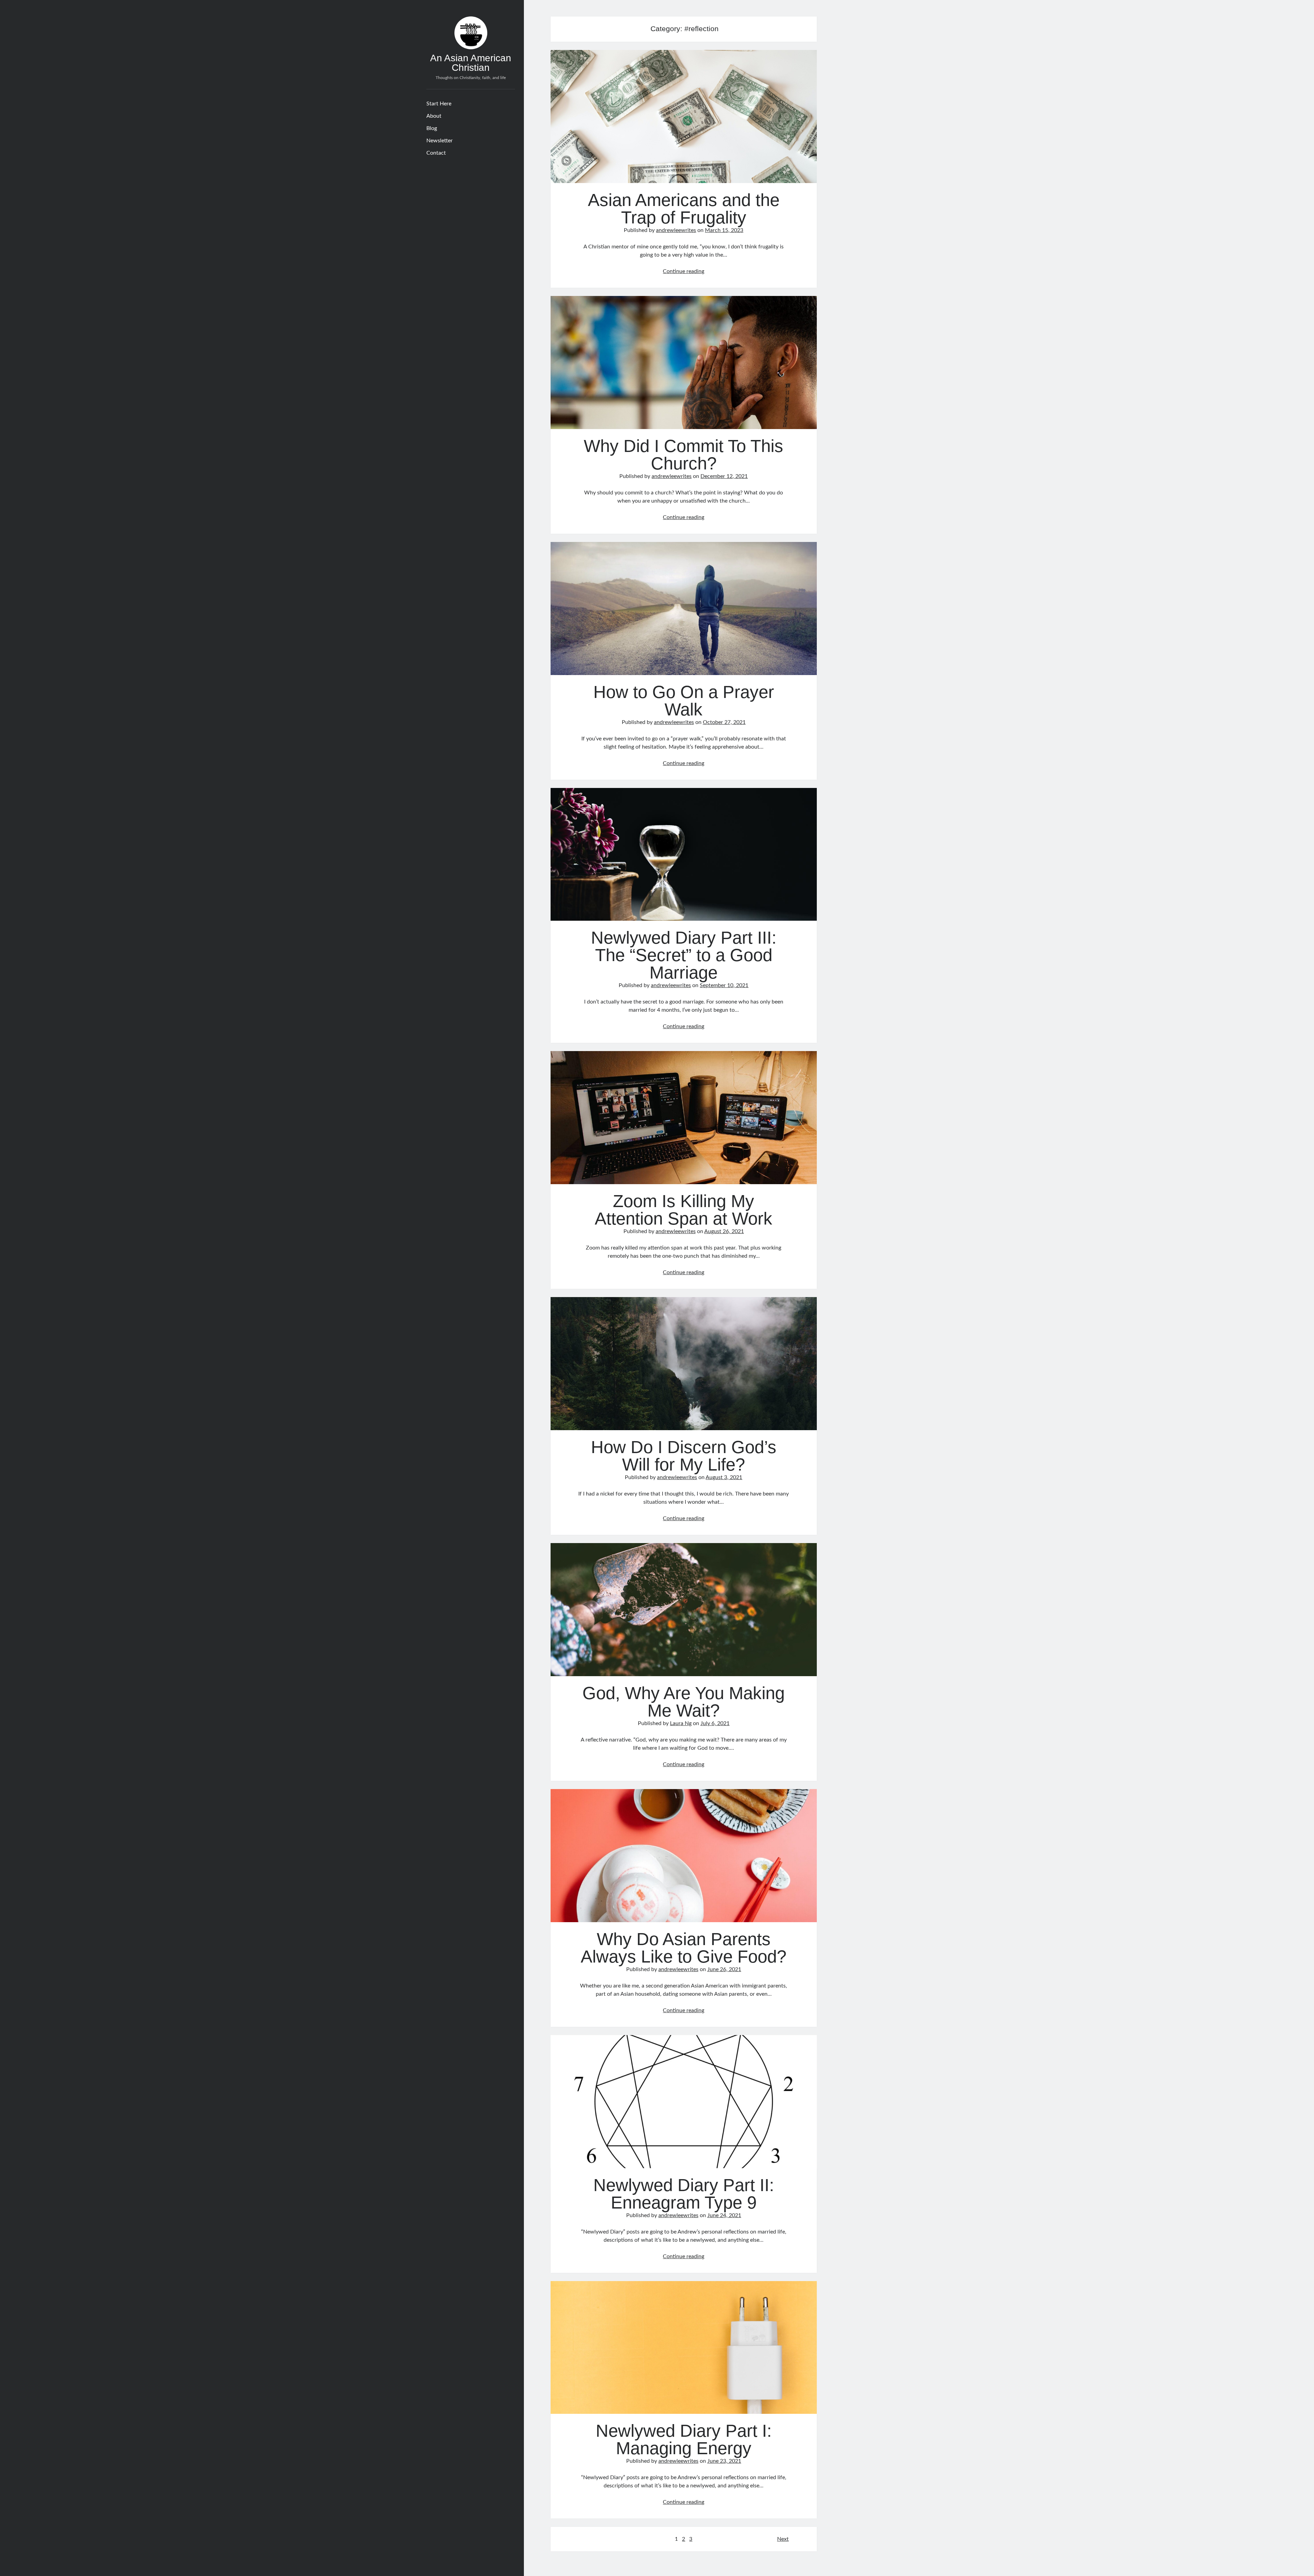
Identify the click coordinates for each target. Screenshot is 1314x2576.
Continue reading (684, 271)
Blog (432, 128)
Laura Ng (681, 1723)
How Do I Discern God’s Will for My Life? (684, 1364)
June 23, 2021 (724, 2461)
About (434, 116)
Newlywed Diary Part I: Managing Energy (684, 2348)
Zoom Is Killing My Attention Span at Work (684, 1118)
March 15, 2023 (724, 230)
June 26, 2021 (724, 1969)
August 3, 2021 (724, 1477)
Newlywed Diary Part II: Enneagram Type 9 (684, 2102)
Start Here (439, 104)
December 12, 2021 (724, 476)
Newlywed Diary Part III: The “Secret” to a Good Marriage (684, 855)
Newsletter (440, 141)
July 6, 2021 (715, 1723)
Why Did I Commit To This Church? (684, 363)
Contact (436, 153)
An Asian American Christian (471, 63)
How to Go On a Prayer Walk (684, 609)
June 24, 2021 (724, 2215)
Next (783, 2539)
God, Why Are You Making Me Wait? (684, 1610)
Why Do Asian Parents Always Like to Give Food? (684, 1856)
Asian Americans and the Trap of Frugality (684, 116)
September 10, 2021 (724, 985)
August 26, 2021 (724, 1231)
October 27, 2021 (724, 722)
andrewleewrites (676, 230)
